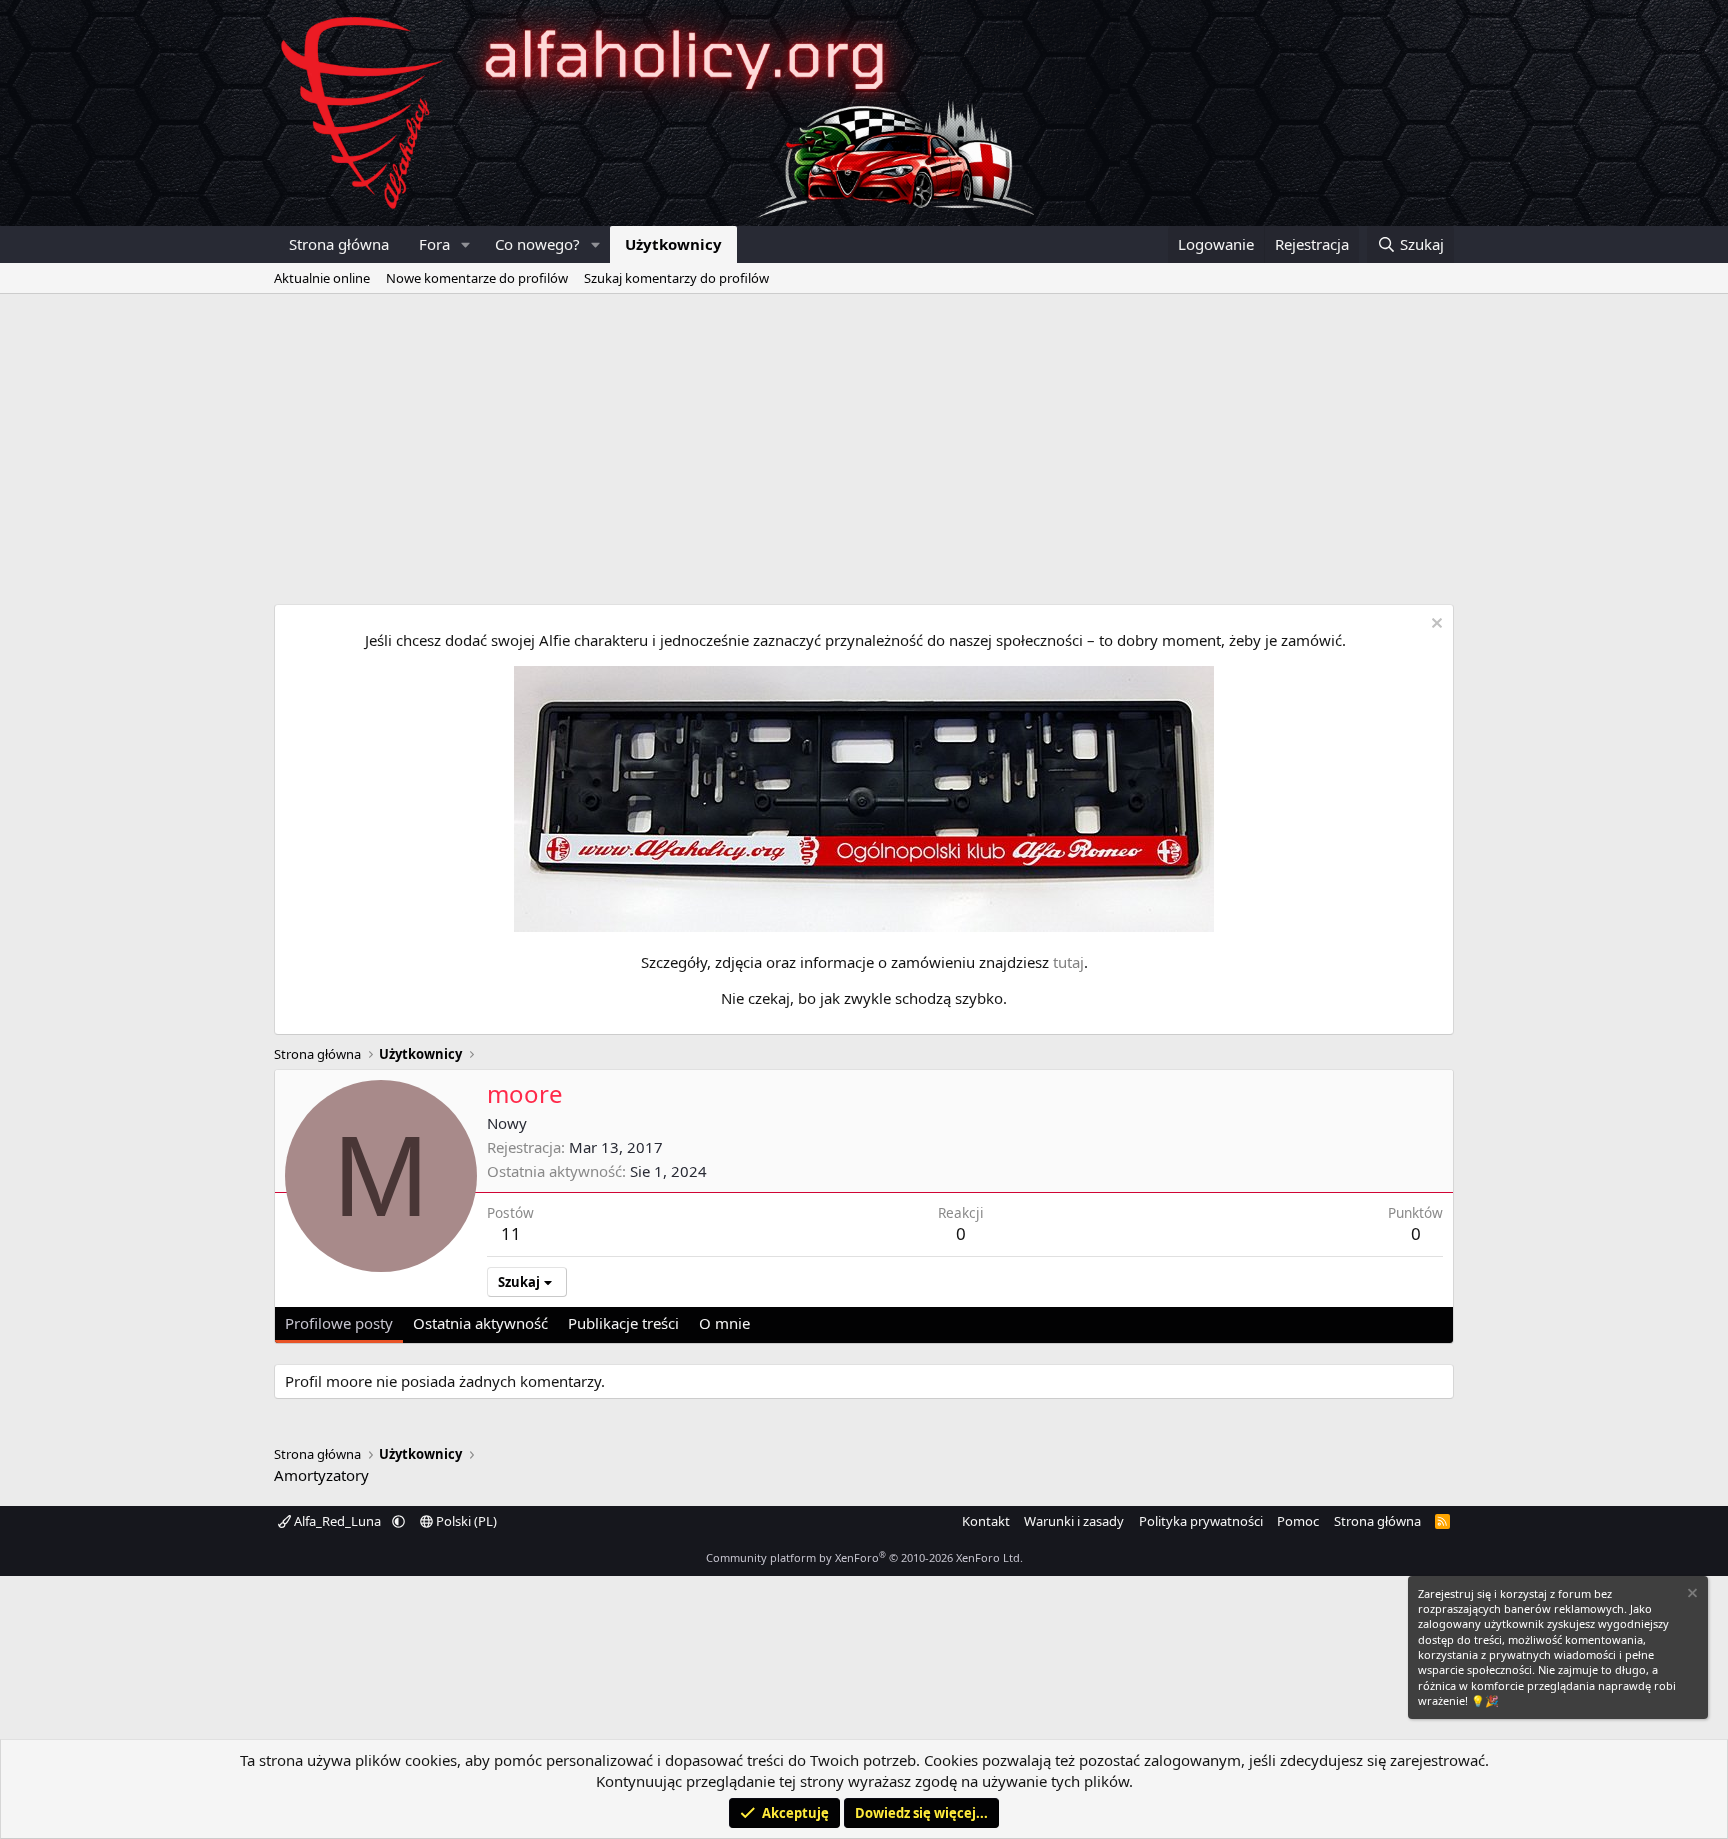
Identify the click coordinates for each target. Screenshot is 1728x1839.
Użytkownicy (673, 244)
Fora (434, 244)
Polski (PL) (465, 1521)
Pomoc (1298, 1521)
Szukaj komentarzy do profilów (676, 278)
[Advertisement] (864, 444)
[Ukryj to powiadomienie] (1434, 625)
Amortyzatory (321, 1475)
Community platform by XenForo (864, 1557)
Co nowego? (537, 244)
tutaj (1068, 962)
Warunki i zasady (1074, 1521)
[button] (466, 244)
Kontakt (986, 1521)
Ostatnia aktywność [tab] (480, 1323)
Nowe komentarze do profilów (477, 278)
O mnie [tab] (724, 1323)
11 (511, 1233)
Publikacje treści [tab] (623, 1323)
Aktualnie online (322, 278)
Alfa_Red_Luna (337, 1521)
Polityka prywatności (1201, 1521)
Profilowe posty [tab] (339, 1323)
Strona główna (339, 244)
